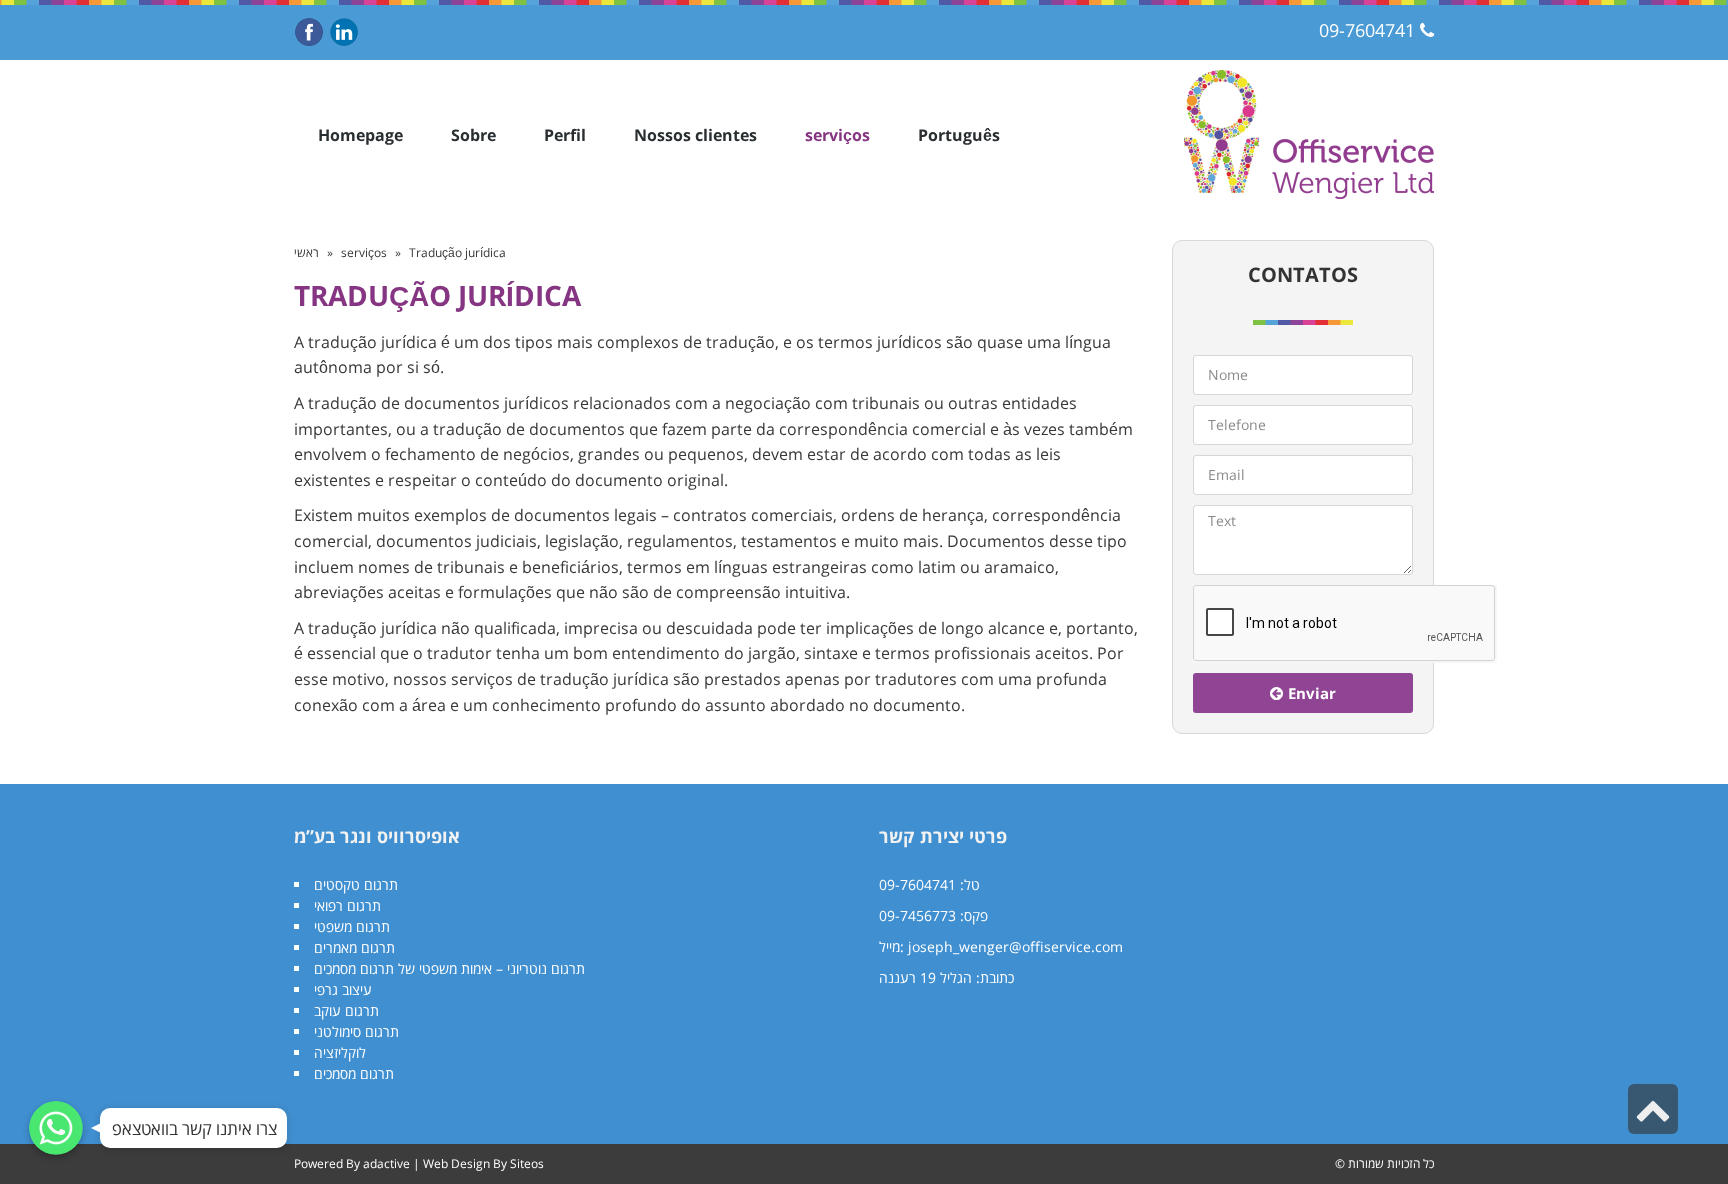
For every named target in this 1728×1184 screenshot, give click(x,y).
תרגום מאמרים (354, 947)
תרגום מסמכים (354, 1073)
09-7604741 (1367, 30)
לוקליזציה (340, 1052)
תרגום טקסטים (356, 884)
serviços (364, 252)
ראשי (306, 252)
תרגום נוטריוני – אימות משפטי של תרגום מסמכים (449, 968)
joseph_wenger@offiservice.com (1015, 946)
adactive (386, 1163)
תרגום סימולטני (356, 1031)
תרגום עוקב (346, 1010)
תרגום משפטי (352, 926)
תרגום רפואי (347, 905)
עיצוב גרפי (343, 989)
